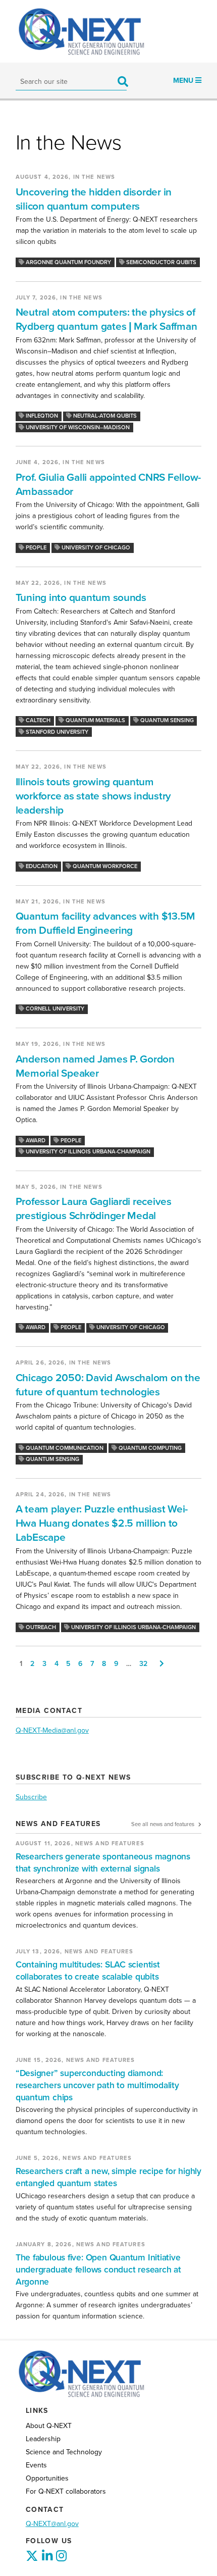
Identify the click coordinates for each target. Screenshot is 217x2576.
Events (36, 2465)
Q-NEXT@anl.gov (52, 2524)
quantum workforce (104, 866)
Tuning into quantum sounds (81, 598)
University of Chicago (95, 548)
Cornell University (54, 1009)
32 (143, 1664)
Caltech (37, 720)
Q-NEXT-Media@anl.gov (52, 1730)
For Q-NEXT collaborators (66, 2491)
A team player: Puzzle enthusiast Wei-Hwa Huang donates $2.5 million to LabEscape (102, 1523)
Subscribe (31, 1797)
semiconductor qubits (160, 262)
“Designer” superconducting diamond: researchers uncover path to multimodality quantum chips (97, 2085)
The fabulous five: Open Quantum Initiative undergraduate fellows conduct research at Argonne (98, 2270)
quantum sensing (166, 720)
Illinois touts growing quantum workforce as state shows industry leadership (93, 796)
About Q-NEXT (49, 2426)
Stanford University (56, 732)
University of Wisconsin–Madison (77, 427)
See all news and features (164, 1824)
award (35, 1141)
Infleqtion (41, 416)
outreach (40, 1627)
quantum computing (149, 1448)
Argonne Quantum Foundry (68, 262)
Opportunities (47, 2478)
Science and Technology (64, 2452)
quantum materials (95, 720)
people (35, 548)
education (41, 866)
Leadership (43, 2439)
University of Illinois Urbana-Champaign (87, 1152)
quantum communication (64, 1448)
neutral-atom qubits (104, 416)
